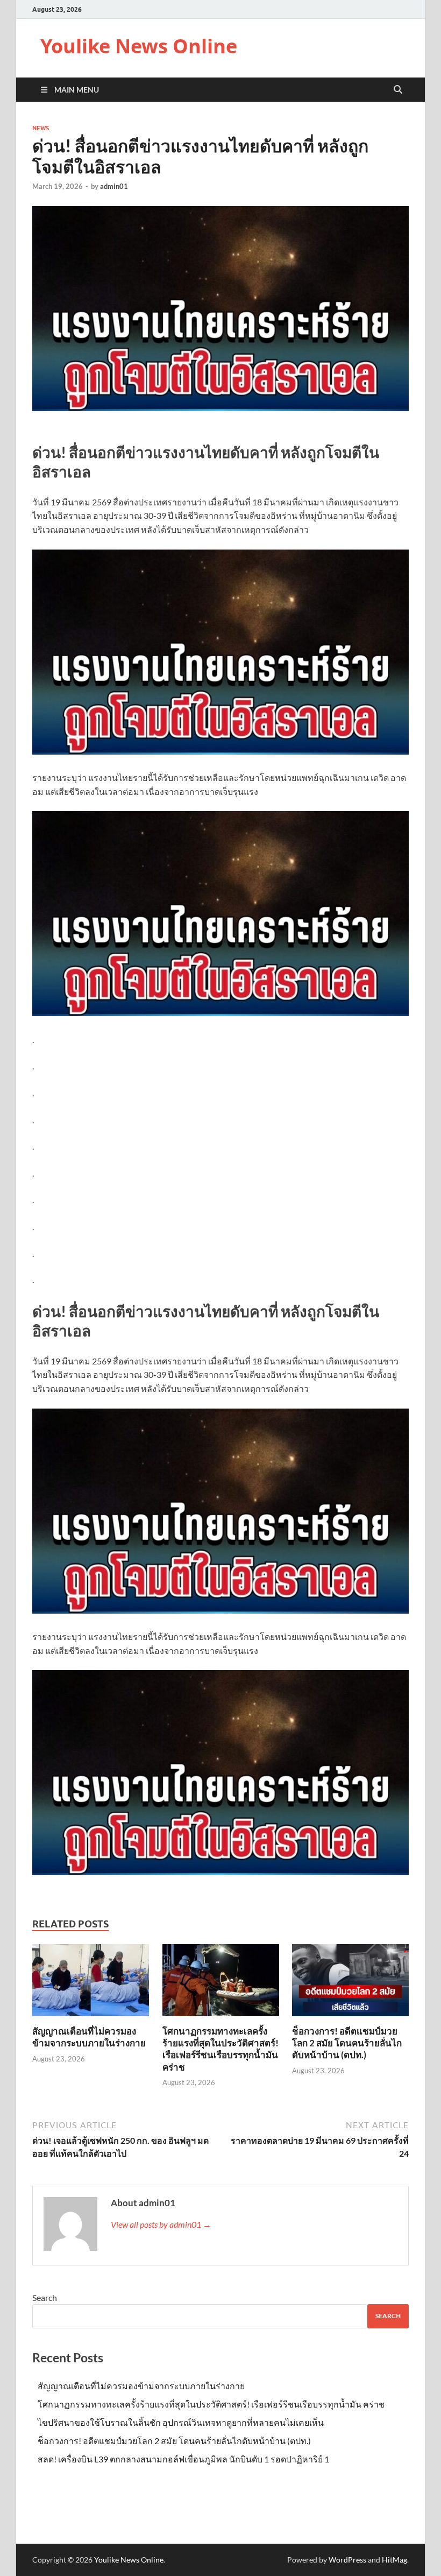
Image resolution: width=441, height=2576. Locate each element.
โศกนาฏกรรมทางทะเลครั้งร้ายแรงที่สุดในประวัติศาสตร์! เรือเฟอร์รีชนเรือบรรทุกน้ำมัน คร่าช (220, 2049)
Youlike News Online (139, 46)
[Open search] (398, 90)
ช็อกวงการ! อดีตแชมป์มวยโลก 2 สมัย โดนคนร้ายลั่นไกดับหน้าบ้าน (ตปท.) (347, 2043)
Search (45, 2297)
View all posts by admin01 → (161, 2224)
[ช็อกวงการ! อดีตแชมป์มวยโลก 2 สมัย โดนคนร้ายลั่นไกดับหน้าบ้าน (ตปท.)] (350, 1984)
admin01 (114, 186)
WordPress (347, 2560)
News (41, 128)
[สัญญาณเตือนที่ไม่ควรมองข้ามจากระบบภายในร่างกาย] (91, 1984)
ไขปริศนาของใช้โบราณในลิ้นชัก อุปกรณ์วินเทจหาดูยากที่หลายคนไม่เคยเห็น (181, 2422)
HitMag (394, 2560)
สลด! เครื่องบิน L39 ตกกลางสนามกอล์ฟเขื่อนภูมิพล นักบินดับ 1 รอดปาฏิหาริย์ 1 (183, 2459)
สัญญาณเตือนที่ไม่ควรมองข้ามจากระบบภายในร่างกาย (89, 2037)
